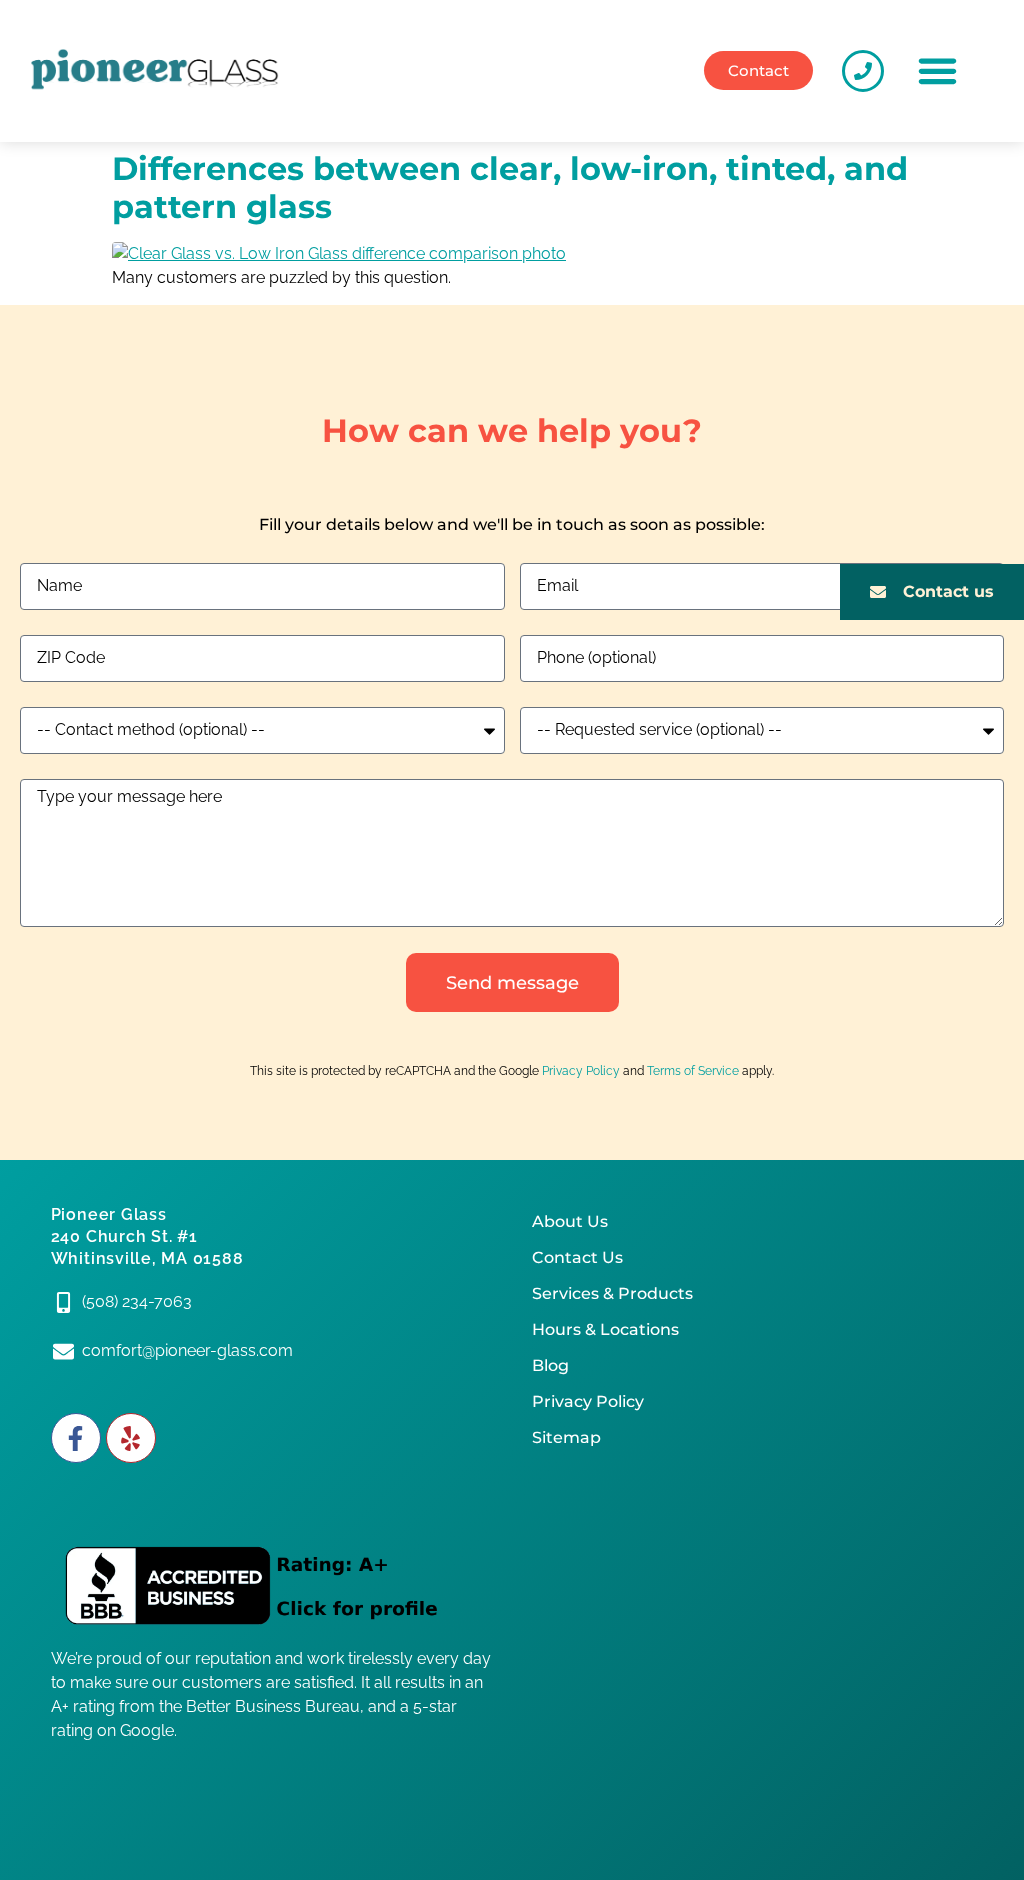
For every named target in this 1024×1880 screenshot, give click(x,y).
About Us (570, 1221)
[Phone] (863, 71)
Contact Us (577, 1257)
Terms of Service (693, 1071)
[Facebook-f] (76, 1438)
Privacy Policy (581, 1071)
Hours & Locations (605, 1329)
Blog (550, 1365)
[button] (938, 71)
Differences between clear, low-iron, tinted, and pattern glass (510, 187)
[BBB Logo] (271, 1587)
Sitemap (566, 1437)
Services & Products (612, 1293)
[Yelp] (131, 1438)
